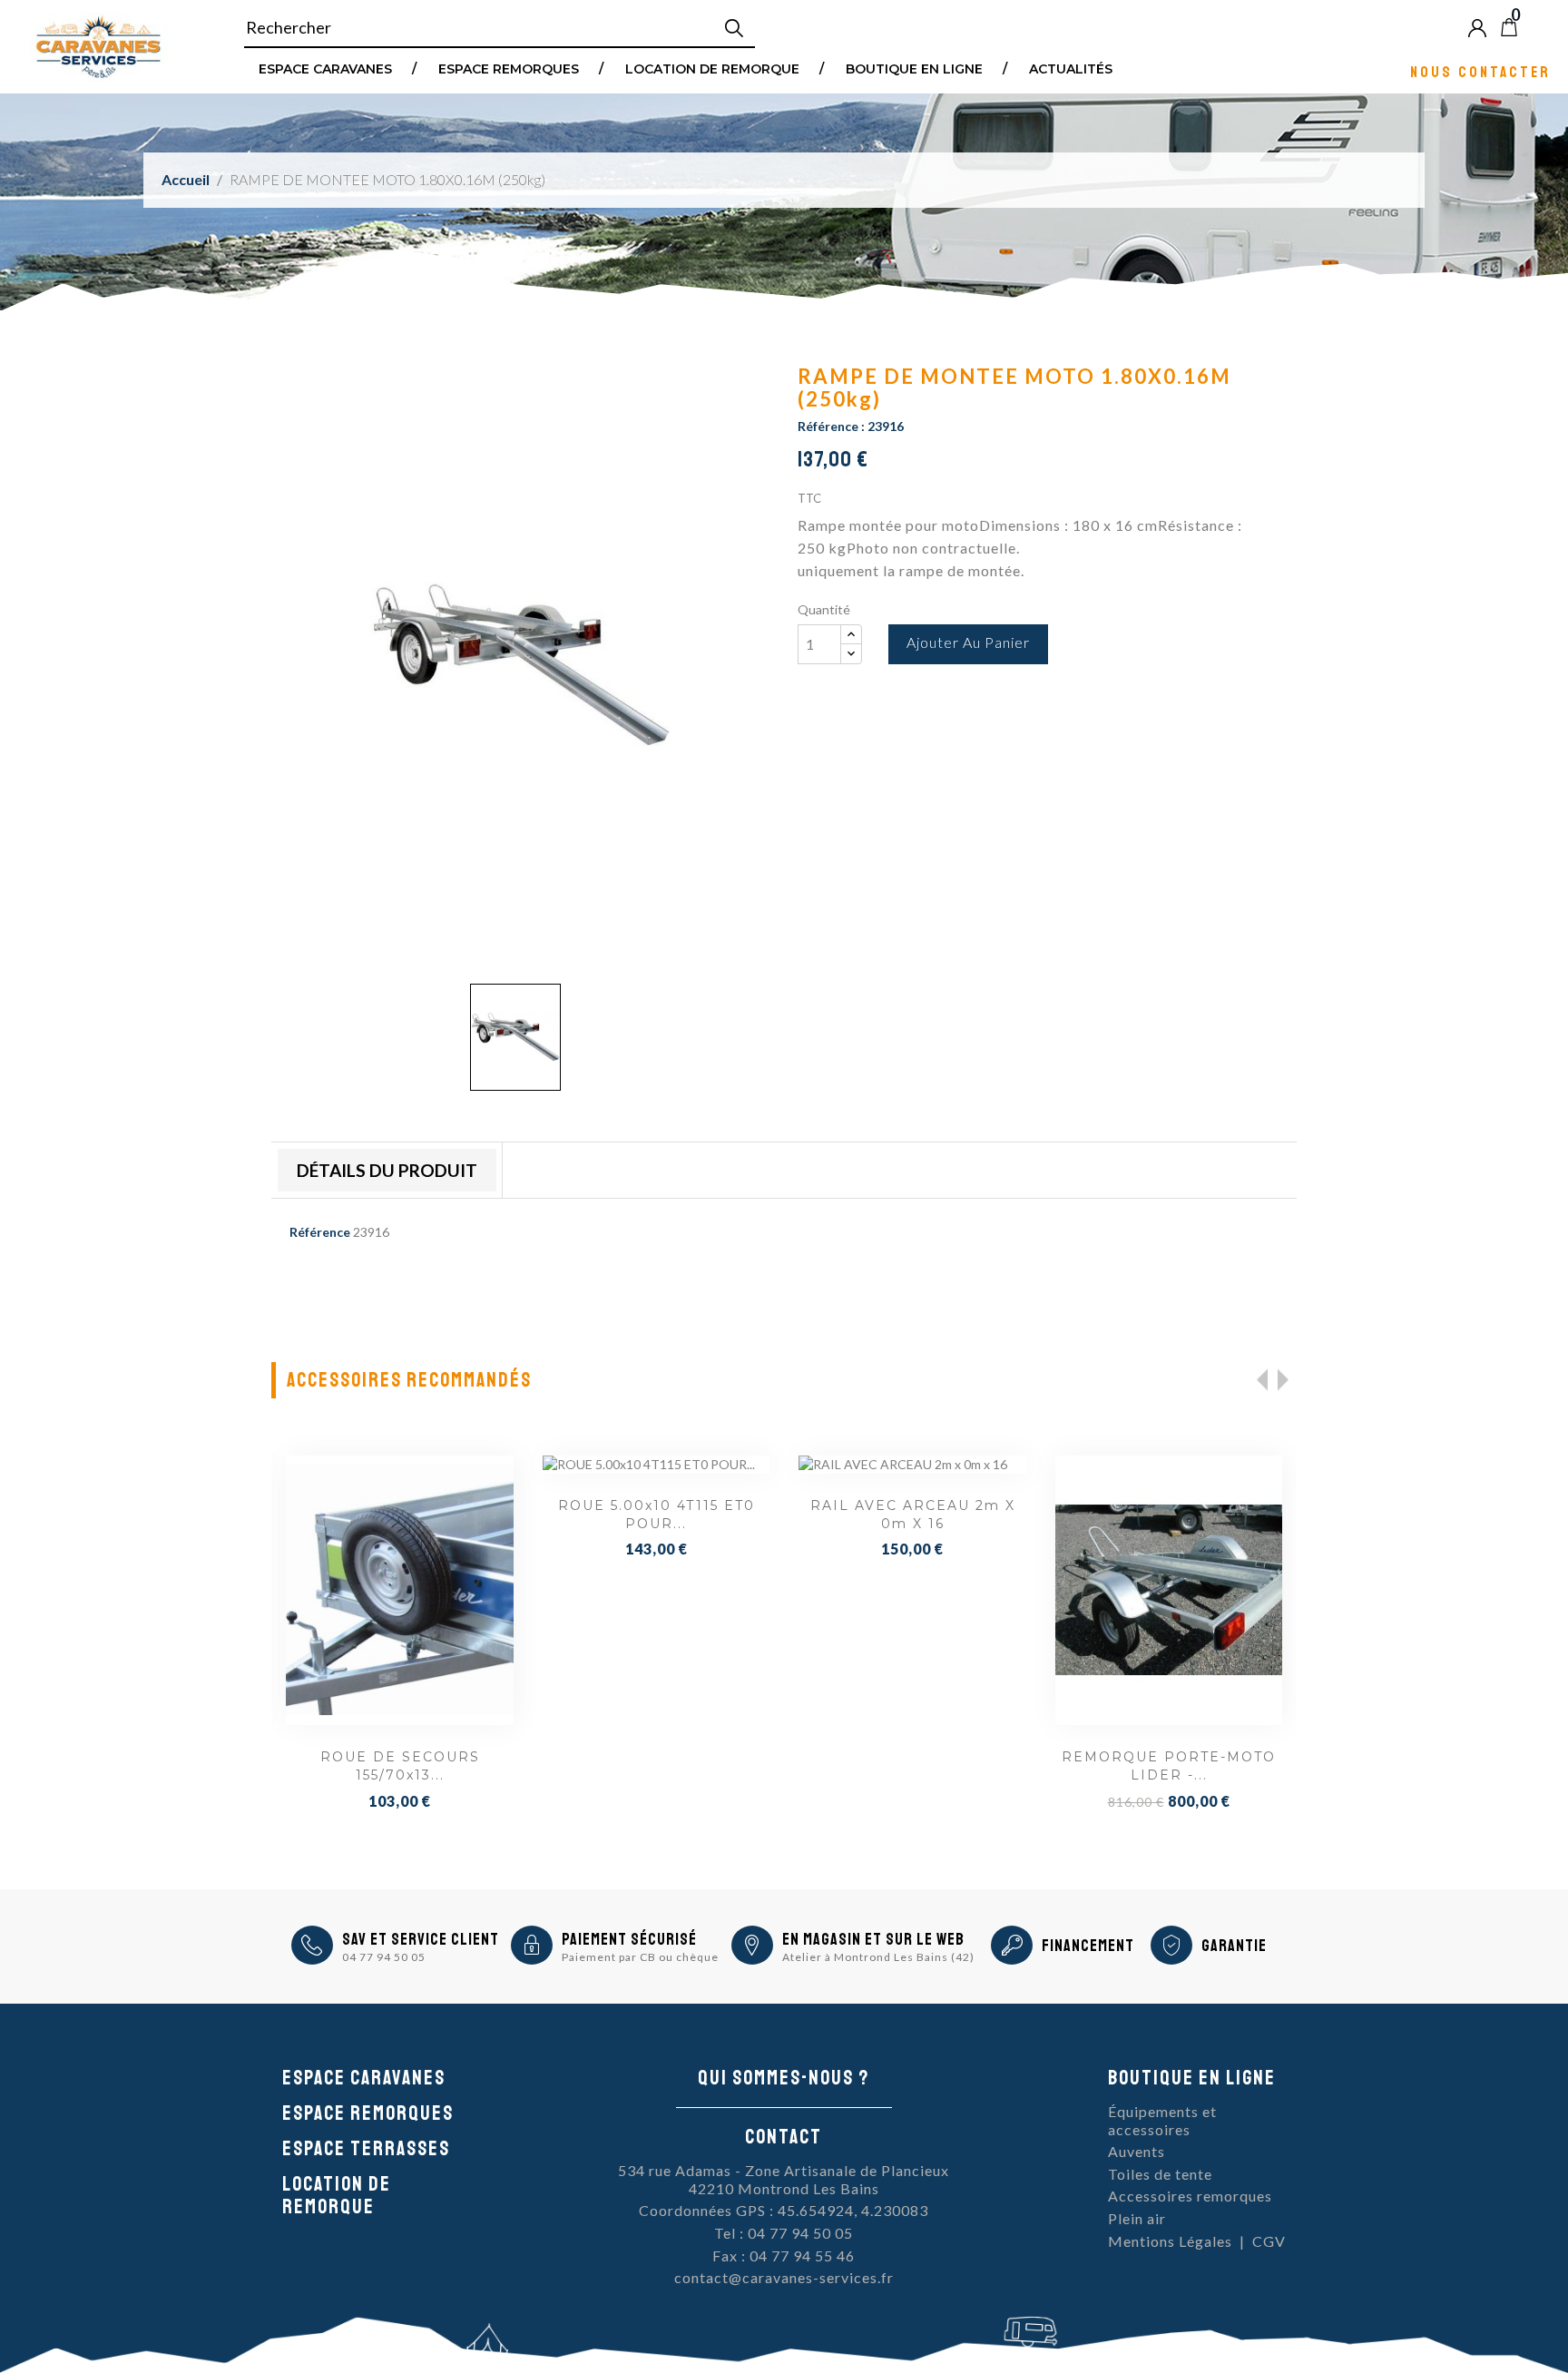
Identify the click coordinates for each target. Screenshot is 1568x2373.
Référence (320, 1232)
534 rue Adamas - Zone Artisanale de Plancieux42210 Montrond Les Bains (784, 2179)
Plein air (1137, 2218)
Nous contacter (1480, 71)
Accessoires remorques (1190, 2196)
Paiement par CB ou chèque (640, 1957)
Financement (1088, 1946)
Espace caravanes (364, 2078)
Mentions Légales (1170, 2241)
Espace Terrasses (366, 2149)
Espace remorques (509, 68)
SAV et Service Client (421, 1939)
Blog (1539, 27)
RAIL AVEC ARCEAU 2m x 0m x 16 (657, 1515)
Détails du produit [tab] (387, 1170)
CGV (1269, 2241)
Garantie (1234, 1946)
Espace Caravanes (325, 68)
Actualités (1071, 68)
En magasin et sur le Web (873, 1939)
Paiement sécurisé (629, 1939)
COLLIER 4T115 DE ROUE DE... (1169, 1766)
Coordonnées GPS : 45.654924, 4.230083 (784, 2210)
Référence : (831, 426)
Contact (784, 2137)
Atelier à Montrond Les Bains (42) (878, 1957)
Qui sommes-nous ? (784, 2078)
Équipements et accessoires (1162, 2120)
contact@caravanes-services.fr (784, 2277)
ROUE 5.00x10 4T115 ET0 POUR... (401, 1515)
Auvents (1137, 2151)
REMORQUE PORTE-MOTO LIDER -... (913, 1766)
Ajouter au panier (968, 642)
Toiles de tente (1160, 2174)
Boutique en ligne (914, 68)
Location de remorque (712, 68)
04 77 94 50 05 (384, 1957)
